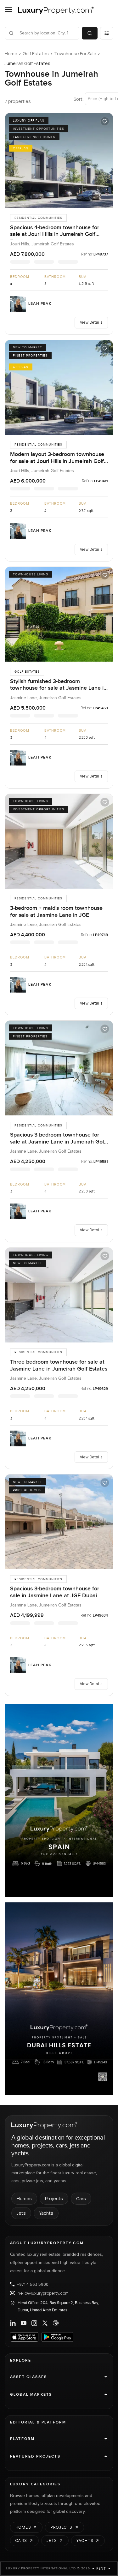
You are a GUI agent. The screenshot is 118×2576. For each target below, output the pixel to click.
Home (11, 54)
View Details (91, 322)
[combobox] (46, 33)
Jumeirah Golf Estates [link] (28, 63)
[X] (45, 2323)
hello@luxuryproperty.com (43, 2293)
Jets (21, 2213)
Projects (54, 2198)
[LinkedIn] (13, 2323)
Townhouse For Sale (75, 54)
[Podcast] (56, 2323)
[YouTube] (24, 2323)
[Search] (90, 33)
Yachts (46, 2213)
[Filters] (107, 33)
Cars (81, 2198)
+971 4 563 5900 (33, 2284)
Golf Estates (36, 54)
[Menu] (8, 9)
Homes (24, 2198)
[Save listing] (105, 121)
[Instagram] (34, 2323)
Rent (101, 2568)
